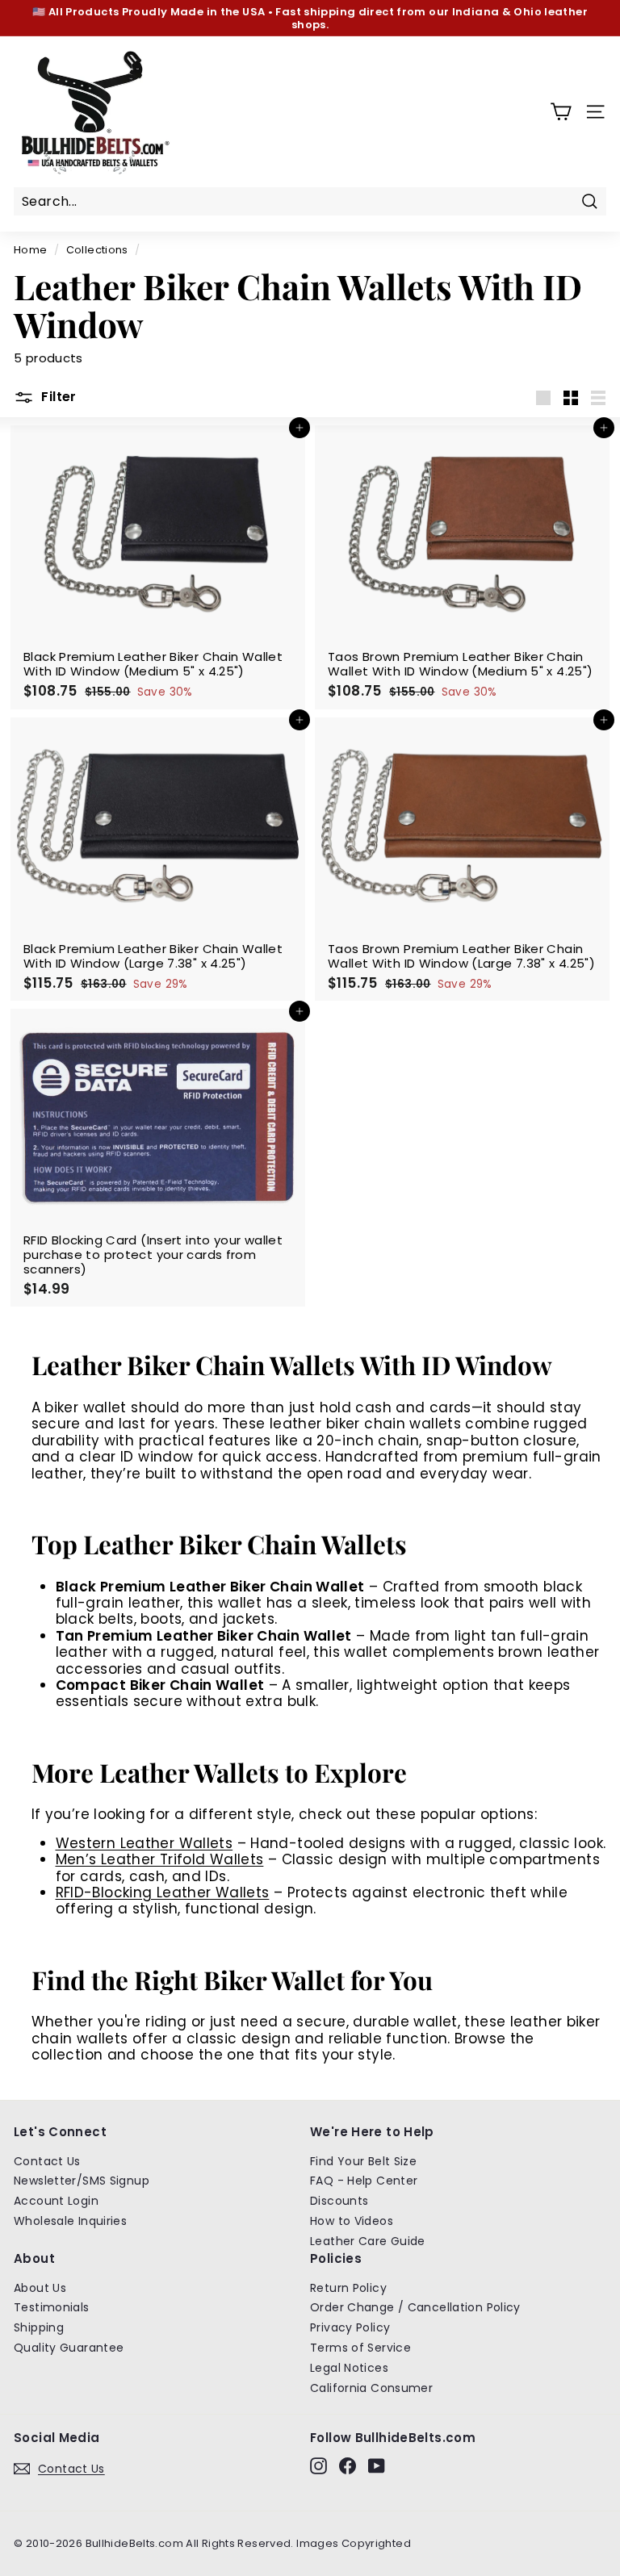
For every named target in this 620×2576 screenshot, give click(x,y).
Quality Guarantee (69, 2348)
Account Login (56, 2201)
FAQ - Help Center (364, 2181)
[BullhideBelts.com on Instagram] (318, 2466)
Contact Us (47, 2161)
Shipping (39, 2327)
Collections (97, 250)
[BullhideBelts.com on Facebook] (348, 2466)
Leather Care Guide (368, 2241)
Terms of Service (360, 2348)
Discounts (339, 2201)
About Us (40, 2288)
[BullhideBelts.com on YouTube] (377, 2466)
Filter (57, 397)
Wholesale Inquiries (70, 2221)
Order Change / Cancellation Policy (415, 2307)
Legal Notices (349, 2368)
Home (31, 250)
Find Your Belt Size (363, 2161)
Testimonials (52, 2307)
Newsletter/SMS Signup (82, 2181)
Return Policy (348, 2288)
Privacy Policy (350, 2327)
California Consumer (371, 2388)
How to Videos (352, 2221)
